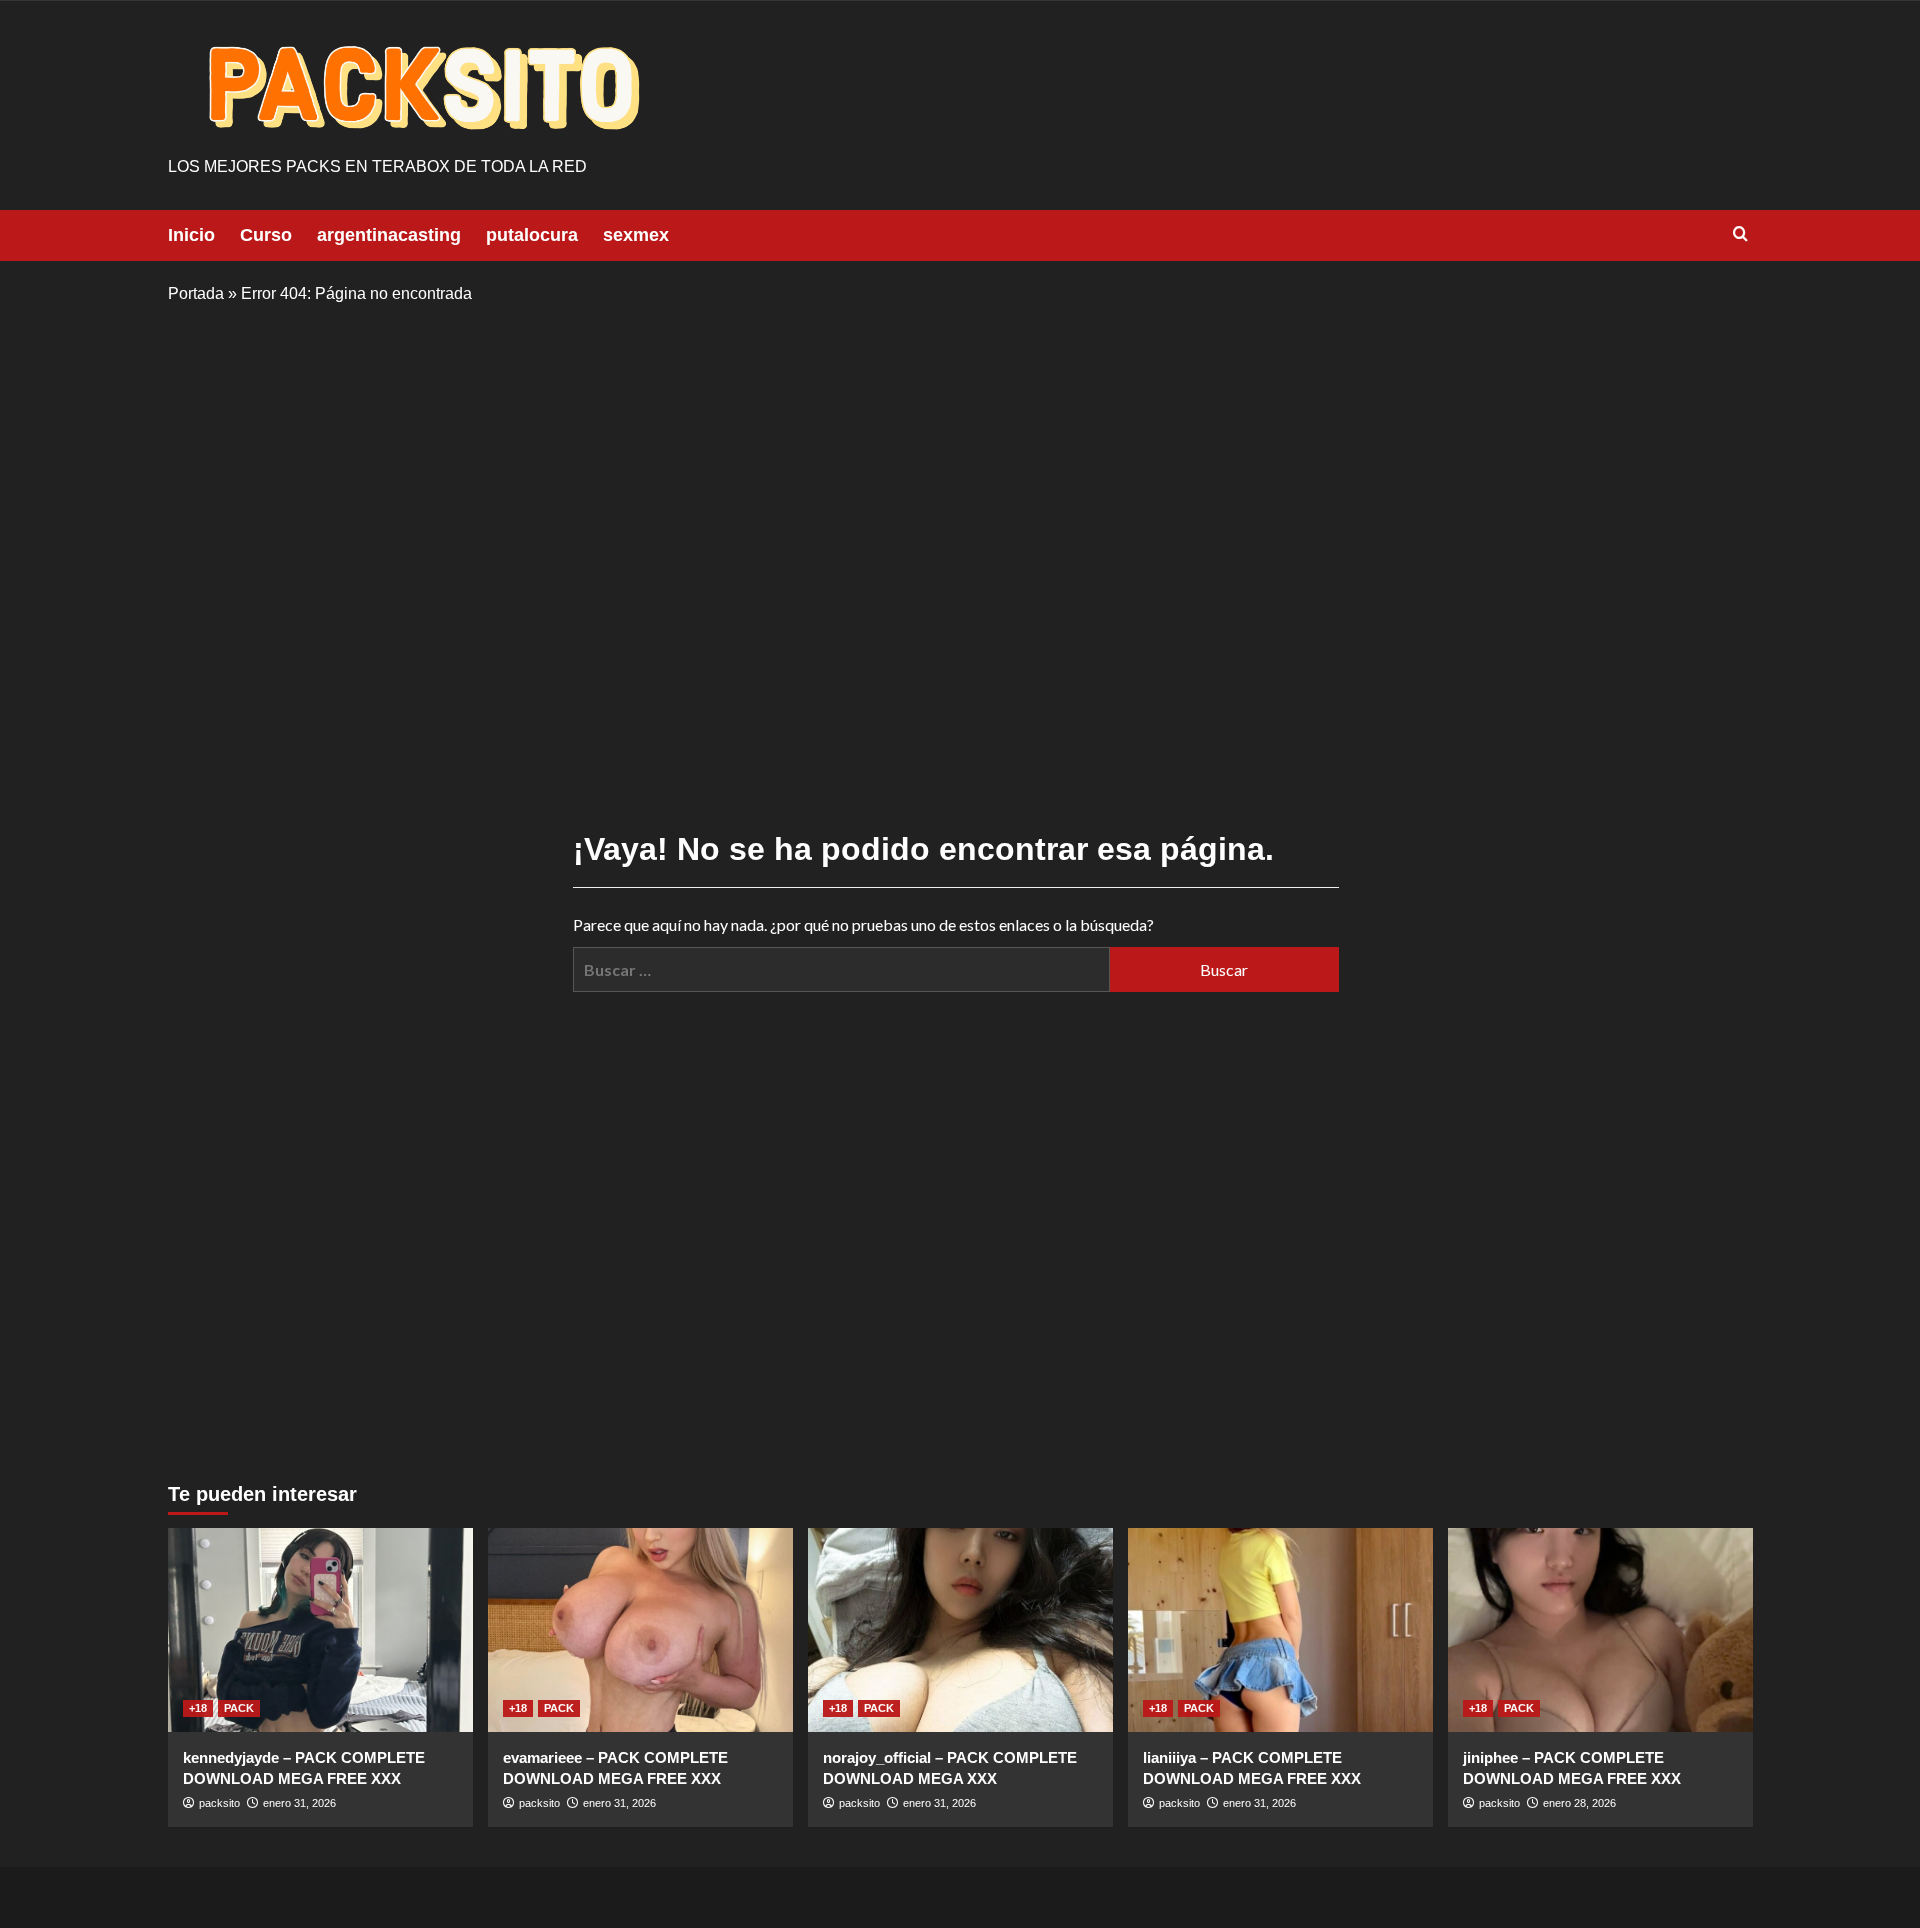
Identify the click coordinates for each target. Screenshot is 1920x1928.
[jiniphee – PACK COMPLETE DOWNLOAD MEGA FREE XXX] (1600, 1629)
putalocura (532, 235)
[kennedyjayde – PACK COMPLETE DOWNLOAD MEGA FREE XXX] (320, 1629)
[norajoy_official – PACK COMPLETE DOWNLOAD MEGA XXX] (960, 1629)
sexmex (636, 235)
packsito (219, 1803)
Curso (266, 235)
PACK (239, 1708)
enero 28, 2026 (1579, 1803)
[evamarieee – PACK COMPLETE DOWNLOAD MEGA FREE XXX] (640, 1629)
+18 (198, 1708)
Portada (196, 293)
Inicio (191, 235)
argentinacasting (389, 235)
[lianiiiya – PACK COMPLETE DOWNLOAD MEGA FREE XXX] (1280, 1629)
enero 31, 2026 (299, 1803)
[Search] (1740, 234)
